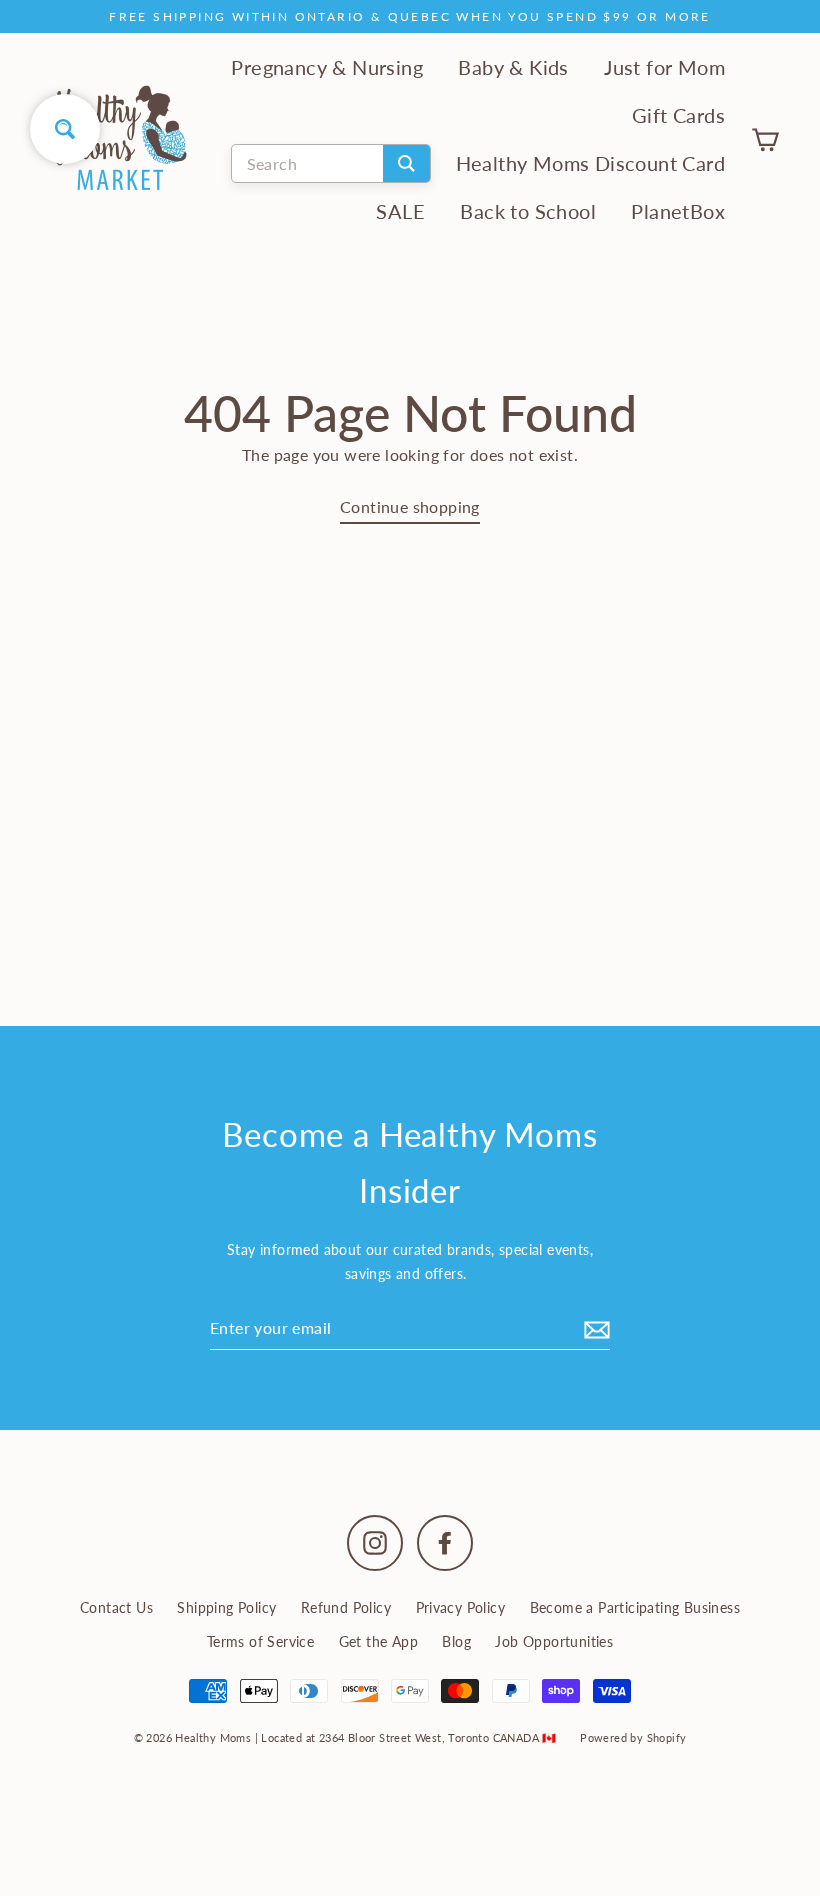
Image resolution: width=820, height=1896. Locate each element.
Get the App (378, 1641)
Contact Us (116, 1607)
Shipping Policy (226, 1607)
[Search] (406, 163)
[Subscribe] (594, 1328)
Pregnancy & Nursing (327, 67)
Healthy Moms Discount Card (590, 163)
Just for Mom (664, 67)
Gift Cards (678, 115)
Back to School (528, 211)
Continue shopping (410, 506)
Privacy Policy (461, 1607)
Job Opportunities (554, 1641)
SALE (400, 211)
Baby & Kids (513, 67)
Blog (456, 1641)
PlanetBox (678, 211)
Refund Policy (346, 1607)
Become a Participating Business (635, 1607)
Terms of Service (260, 1641)
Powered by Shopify (633, 1737)
